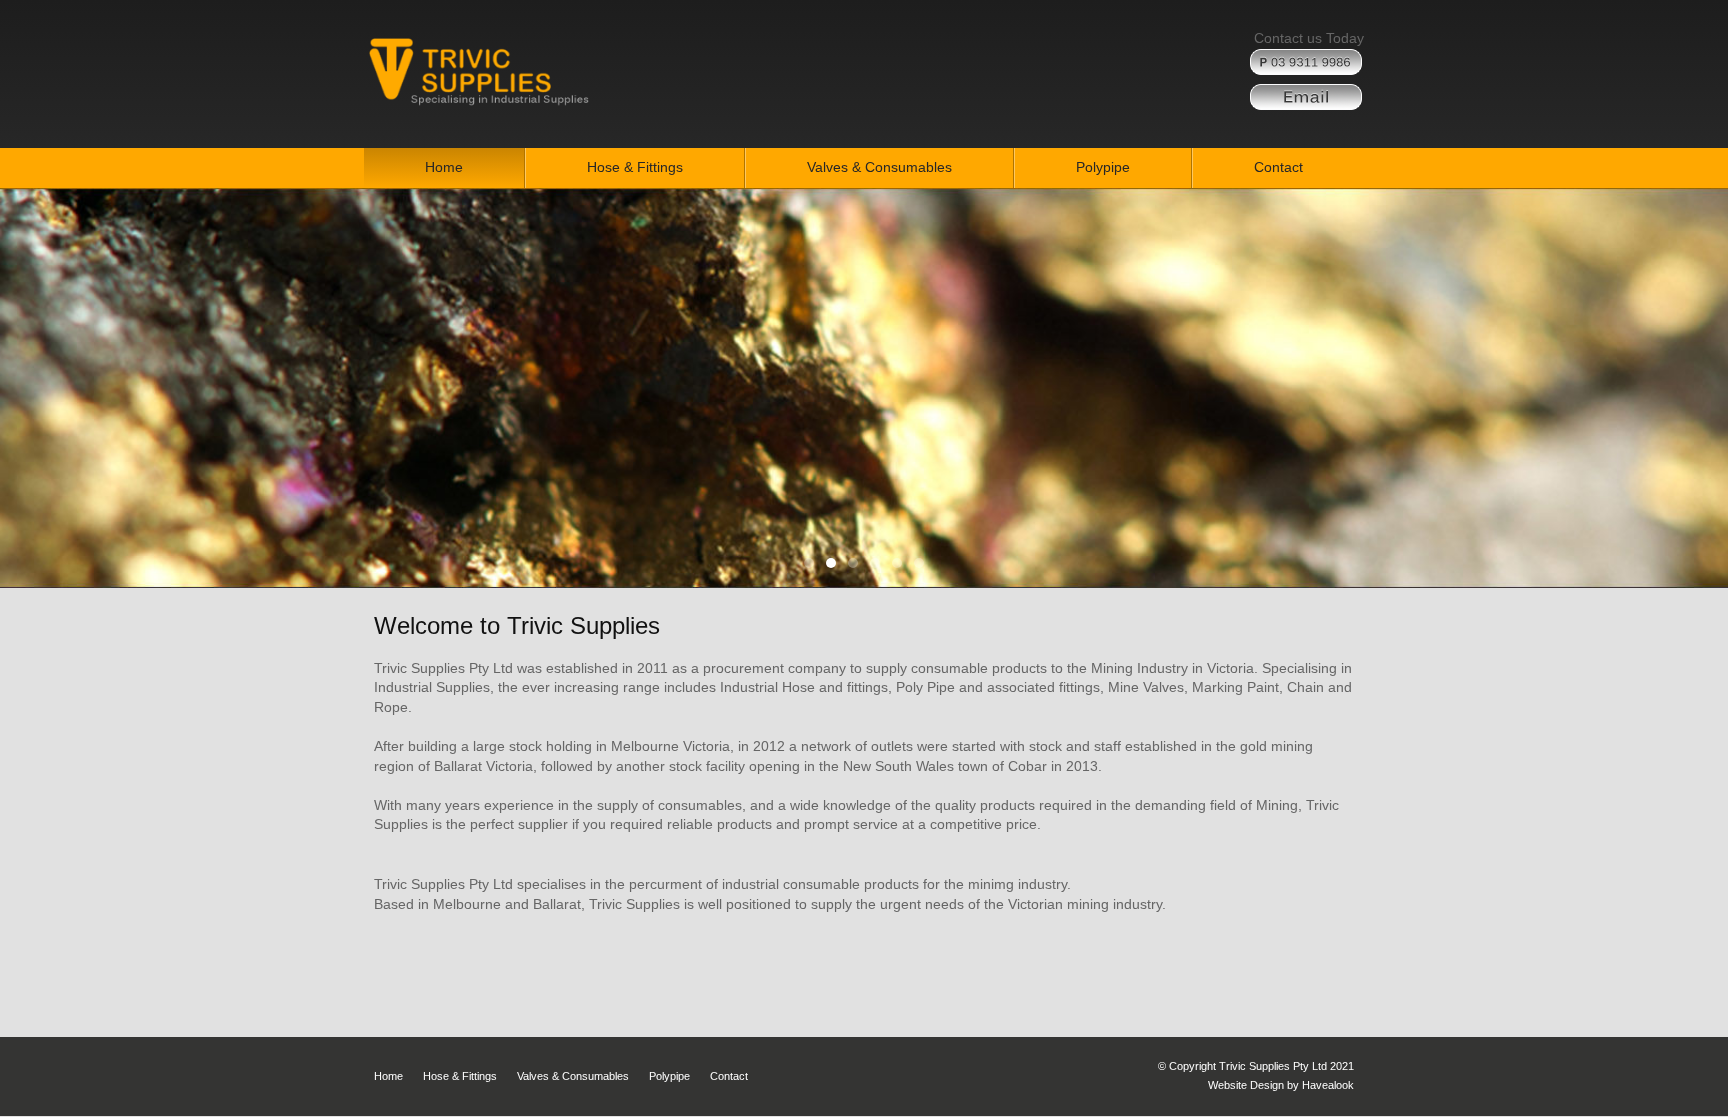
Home (388, 1076)
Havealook (1328, 1085)
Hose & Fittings (460, 1076)
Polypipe (669, 1076)
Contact (729, 1076)
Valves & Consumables (573, 1076)
